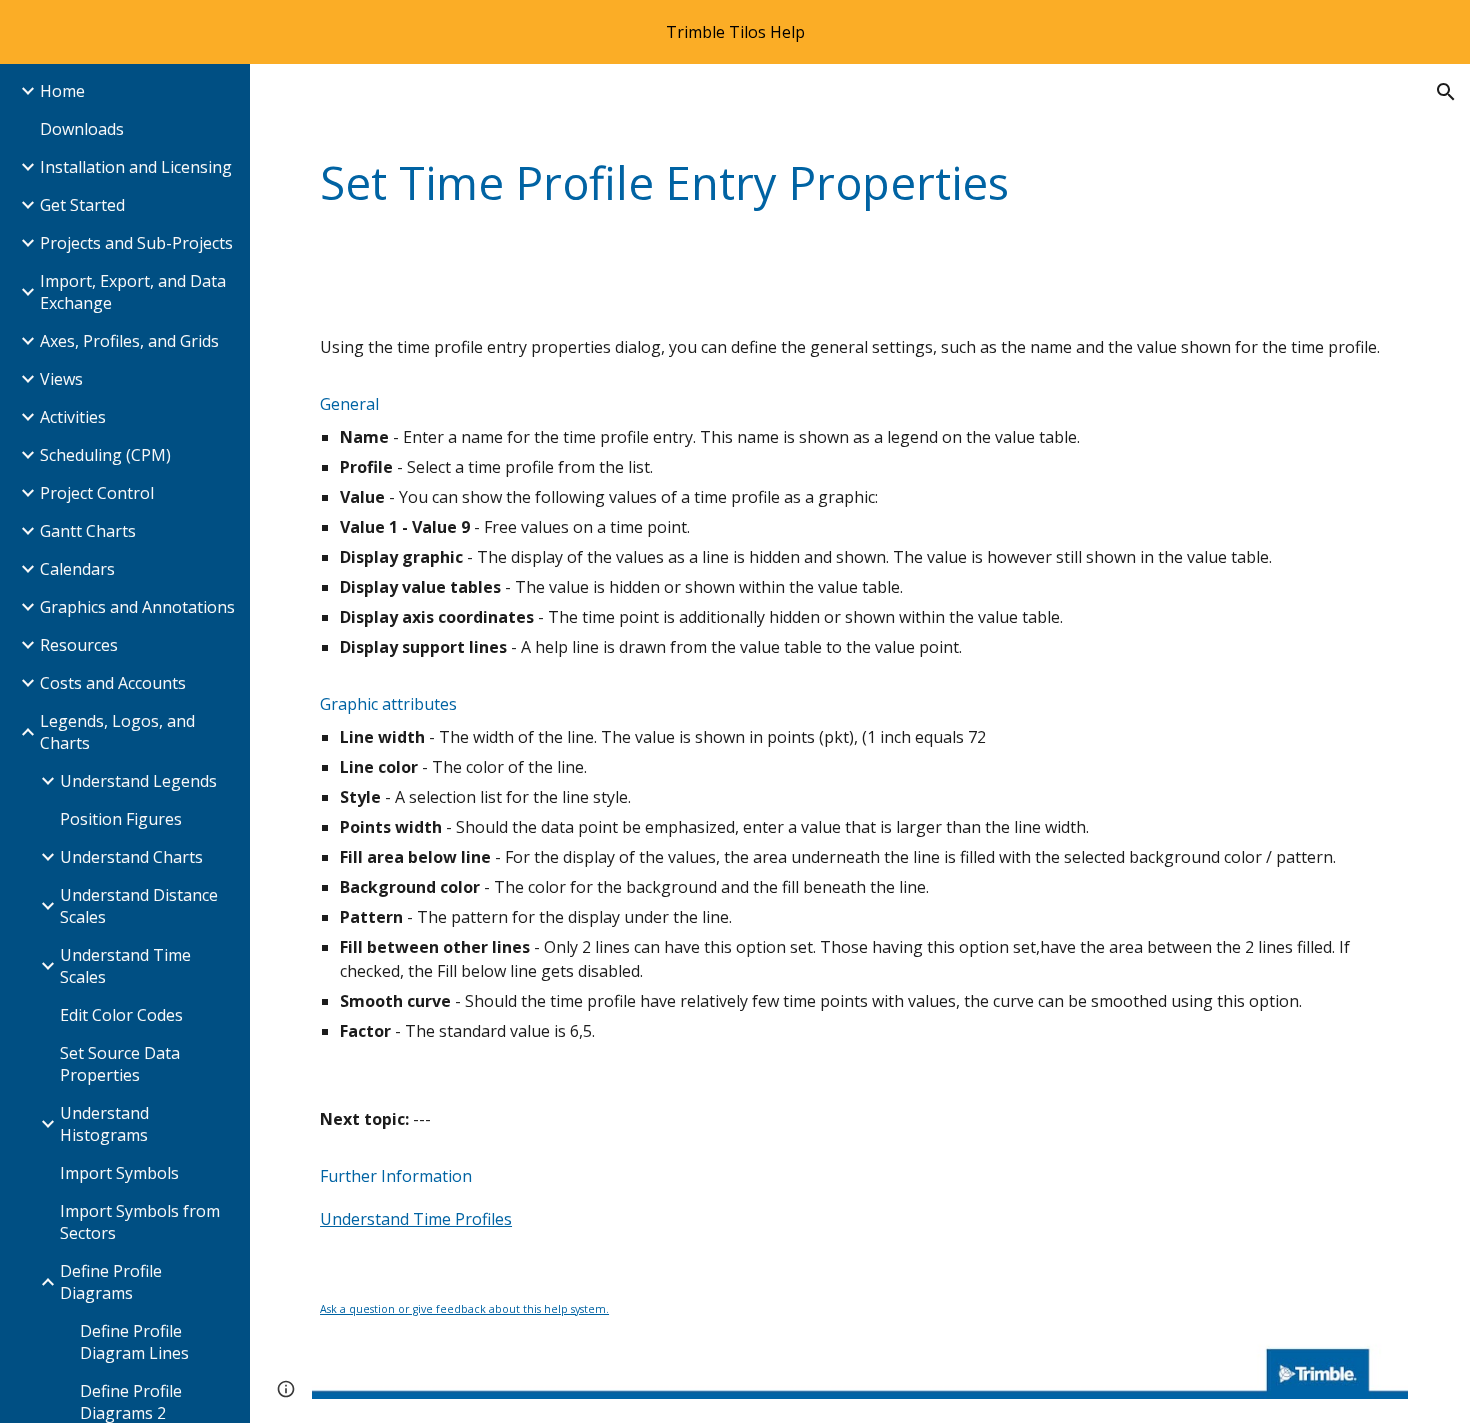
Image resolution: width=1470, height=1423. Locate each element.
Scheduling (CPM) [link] (105, 455)
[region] (735, 32)
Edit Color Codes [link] (121, 1015)
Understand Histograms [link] (104, 1124)
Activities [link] (73, 417)
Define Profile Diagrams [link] (111, 1282)
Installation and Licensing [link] (136, 167)
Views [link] (61, 379)
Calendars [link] (77, 569)
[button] (1446, 92)
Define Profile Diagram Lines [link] (134, 1342)
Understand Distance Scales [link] (139, 906)
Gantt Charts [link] (88, 531)
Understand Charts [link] (131, 857)
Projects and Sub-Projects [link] (136, 243)
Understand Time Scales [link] (125, 966)
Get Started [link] (82, 205)
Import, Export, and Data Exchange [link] (133, 292)
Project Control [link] (97, 493)
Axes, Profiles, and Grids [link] (129, 341)
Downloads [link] (82, 129)
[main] (860, 183)
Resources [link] (79, 645)
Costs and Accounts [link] (113, 683)
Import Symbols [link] (119, 1173)
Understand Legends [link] (138, 781)
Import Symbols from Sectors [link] (140, 1222)
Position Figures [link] (121, 819)
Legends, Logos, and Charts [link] (117, 732)
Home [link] (62, 91)
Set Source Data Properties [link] (120, 1064)
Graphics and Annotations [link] (137, 607)
